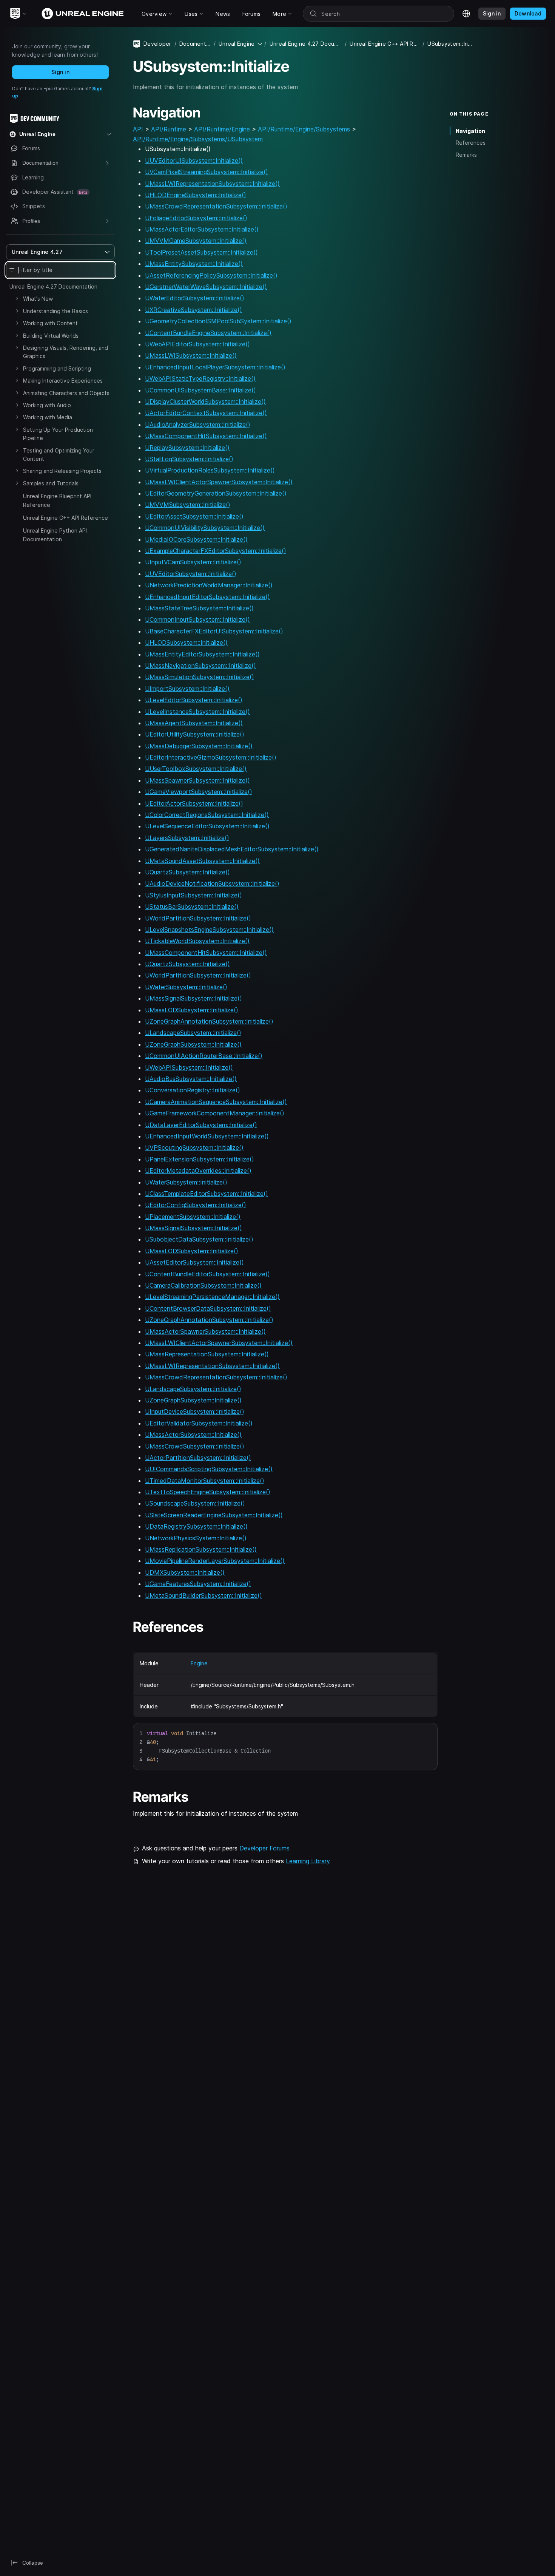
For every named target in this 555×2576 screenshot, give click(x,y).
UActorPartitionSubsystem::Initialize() (198, 1458)
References (471, 143)
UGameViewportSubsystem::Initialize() (199, 792)
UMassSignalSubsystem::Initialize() (193, 998)
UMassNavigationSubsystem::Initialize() (200, 666)
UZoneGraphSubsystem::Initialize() (193, 1044)
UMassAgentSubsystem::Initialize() (194, 723)
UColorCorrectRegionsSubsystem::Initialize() (207, 815)
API (138, 129)
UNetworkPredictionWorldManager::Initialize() (209, 585)
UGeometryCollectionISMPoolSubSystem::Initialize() (218, 321)
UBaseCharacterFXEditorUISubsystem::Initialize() (214, 631)
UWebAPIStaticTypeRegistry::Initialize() (200, 378)
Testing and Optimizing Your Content (59, 455)
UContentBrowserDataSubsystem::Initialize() (208, 1308)
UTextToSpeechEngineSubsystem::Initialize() (208, 1492)
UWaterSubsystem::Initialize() (186, 987)
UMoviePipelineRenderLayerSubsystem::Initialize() (215, 1561)
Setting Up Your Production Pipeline (58, 434)
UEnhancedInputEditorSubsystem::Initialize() (207, 597)
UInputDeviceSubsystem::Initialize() (195, 1412)
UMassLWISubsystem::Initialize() (191, 355)
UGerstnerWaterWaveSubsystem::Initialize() (206, 287)
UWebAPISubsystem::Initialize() (189, 1067)
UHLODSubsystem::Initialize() (186, 642)
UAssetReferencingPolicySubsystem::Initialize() (211, 275)
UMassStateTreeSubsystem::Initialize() (199, 608)
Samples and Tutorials (51, 483)
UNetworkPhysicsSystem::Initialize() (196, 1538)
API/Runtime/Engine (222, 129)
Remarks (466, 155)
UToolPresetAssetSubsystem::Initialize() (201, 252)
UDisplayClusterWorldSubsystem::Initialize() (205, 402)
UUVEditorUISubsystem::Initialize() (194, 161)
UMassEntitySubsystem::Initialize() (194, 264)
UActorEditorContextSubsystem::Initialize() (206, 413)
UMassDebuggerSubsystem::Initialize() (199, 746)
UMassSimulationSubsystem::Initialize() (200, 677)
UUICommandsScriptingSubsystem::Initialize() (209, 1469)
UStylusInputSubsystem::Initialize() (193, 895)
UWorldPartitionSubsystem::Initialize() (198, 918)
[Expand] (17, 298)
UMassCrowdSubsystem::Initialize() (195, 1446)
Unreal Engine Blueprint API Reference (57, 500)
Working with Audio (47, 405)
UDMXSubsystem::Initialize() (185, 1572)
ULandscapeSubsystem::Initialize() (193, 1033)
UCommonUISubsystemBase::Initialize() (200, 390)
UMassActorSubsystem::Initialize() (193, 1435)
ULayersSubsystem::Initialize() (187, 838)
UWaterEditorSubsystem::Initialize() (195, 298)
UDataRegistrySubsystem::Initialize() (196, 1526)
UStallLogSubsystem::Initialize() (189, 459)
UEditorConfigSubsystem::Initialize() (196, 1205)
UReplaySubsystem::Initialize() (187, 448)
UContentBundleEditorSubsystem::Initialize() (207, 1274)
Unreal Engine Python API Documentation (55, 535)
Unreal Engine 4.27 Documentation (53, 286)
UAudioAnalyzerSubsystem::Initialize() (198, 425)
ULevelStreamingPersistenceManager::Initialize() (212, 1297)
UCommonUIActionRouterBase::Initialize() (204, 1056)
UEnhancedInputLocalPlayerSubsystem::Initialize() (215, 367)
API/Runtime (169, 129)
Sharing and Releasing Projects (62, 471)
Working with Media (48, 417)
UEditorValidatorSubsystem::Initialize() (199, 1423)
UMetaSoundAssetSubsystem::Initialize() (202, 861)
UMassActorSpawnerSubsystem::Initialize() (205, 1331)
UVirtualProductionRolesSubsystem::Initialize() (210, 470)
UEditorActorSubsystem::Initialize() (194, 803)
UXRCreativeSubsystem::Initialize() (193, 310)
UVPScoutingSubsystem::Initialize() (194, 1147)
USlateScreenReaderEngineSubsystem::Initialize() (214, 1515)
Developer (157, 44)
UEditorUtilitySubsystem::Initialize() (195, 734)
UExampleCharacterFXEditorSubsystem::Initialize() (216, 551)
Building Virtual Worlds (51, 336)
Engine (199, 1663)
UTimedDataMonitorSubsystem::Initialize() (205, 1481)
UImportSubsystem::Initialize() (187, 689)
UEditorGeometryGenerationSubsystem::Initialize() (216, 493)
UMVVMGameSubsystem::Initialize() (196, 241)
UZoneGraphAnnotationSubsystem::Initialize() (209, 1021)
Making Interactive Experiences (63, 381)
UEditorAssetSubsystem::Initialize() (194, 516)
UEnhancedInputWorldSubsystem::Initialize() (207, 1136)
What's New (38, 299)
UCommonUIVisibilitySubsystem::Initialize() (205, 528)
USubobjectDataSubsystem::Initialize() (199, 1239)
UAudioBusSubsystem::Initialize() (191, 1079)
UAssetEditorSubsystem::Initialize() (194, 1262)
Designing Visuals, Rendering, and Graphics (66, 352)
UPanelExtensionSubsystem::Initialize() (200, 1159)
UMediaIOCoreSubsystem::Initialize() (196, 539)
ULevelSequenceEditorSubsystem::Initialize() (207, 826)
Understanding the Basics (55, 311)
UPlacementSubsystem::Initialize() (193, 1217)
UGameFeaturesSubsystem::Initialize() (198, 1584)
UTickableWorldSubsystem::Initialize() (197, 941)
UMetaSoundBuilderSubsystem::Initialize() (203, 1595)
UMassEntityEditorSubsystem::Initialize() (202, 654)
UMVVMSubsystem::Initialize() (188, 505)
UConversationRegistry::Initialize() (193, 1090)
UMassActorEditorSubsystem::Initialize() (202, 229)
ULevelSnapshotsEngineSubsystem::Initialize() (209, 930)
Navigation (470, 131)
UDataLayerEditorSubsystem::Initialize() (201, 1125)
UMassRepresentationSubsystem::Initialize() (207, 1354)
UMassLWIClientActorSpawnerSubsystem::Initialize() (219, 482)
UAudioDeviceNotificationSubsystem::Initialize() (212, 883)
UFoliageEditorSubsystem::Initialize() (196, 218)
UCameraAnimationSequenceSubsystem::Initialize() (216, 1102)
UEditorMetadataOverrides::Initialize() (198, 1171)
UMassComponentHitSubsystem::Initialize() (206, 436)
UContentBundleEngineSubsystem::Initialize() (208, 333)
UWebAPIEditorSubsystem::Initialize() (197, 344)
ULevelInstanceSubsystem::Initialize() (197, 712)
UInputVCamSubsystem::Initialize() (193, 562)
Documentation (195, 44)
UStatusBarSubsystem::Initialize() (192, 907)
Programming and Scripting (57, 368)
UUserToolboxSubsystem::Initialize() (196, 769)
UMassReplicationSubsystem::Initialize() (201, 1549)
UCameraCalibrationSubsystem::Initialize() (203, 1285)
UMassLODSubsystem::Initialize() (192, 1010)
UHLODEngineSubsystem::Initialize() (196, 195)
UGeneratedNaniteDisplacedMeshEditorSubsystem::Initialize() (232, 849)
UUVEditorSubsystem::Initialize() (191, 574)
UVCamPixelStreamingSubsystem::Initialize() (207, 172)
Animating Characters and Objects (66, 393)
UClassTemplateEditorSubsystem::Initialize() (207, 1194)
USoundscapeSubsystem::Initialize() (195, 1503)
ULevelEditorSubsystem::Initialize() (194, 700)
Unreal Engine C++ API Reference (66, 518)
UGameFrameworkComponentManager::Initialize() (215, 1113)
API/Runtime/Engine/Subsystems (304, 129)
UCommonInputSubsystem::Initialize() (197, 619)
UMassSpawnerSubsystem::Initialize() (197, 780)
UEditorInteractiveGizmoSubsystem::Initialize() (211, 757)
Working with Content (50, 323)
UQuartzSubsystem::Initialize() (187, 872)
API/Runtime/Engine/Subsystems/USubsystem (198, 139)
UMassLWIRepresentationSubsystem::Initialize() (212, 184)
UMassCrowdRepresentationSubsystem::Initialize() (216, 206)
